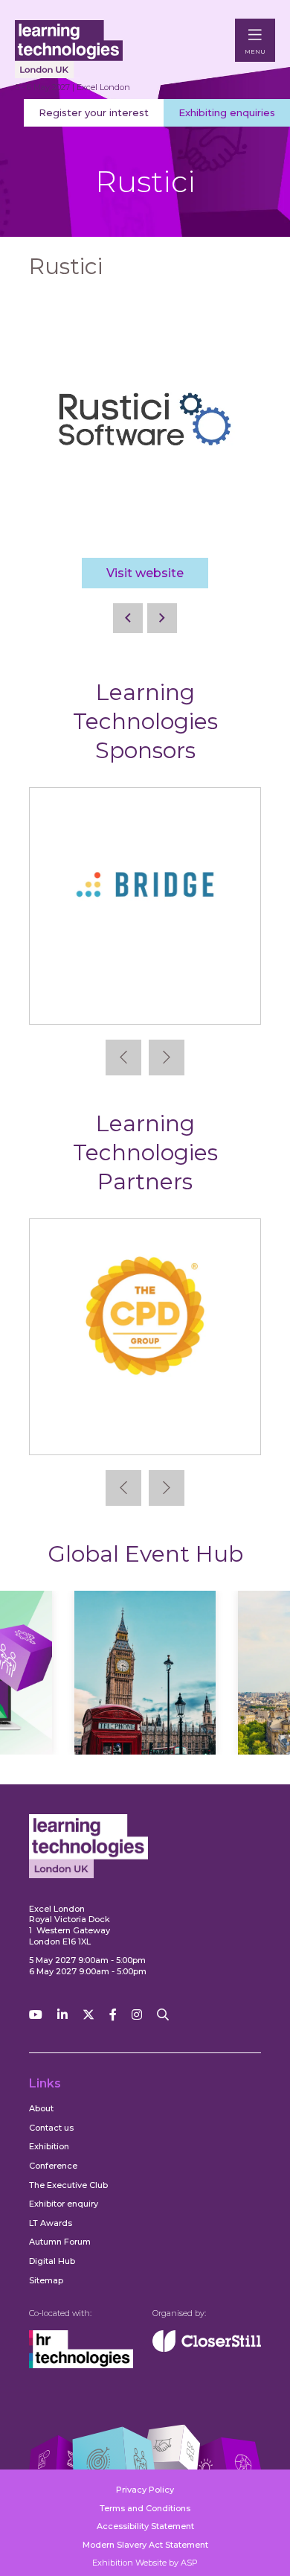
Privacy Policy (145, 2490)
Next (167, 1058)
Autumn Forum (60, 2242)
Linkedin (62, 2015)
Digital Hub (52, 2261)
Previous (123, 1058)
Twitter (88, 2015)
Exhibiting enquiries (227, 112)
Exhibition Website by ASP (145, 2563)
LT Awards (51, 2223)
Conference (53, 2166)
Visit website (145, 573)
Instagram (137, 2015)
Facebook (113, 2015)
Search (163, 2015)
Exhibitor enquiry (64, 2204)
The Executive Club (68, 2185)
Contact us (51, 2128)
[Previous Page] (128, 618)
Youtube (36, 2015)
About (41, 2108)
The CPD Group (145, 1432)
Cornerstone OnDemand (158, 1001)
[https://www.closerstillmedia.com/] (207, 2349)
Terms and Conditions (145, 2508)
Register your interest (94, 112)
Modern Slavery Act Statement (145, 2545)
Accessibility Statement (145, 2526)
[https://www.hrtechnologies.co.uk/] (81, 2365)
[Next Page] (162, 618)
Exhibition (49, 2146)
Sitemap (46, 2280)
